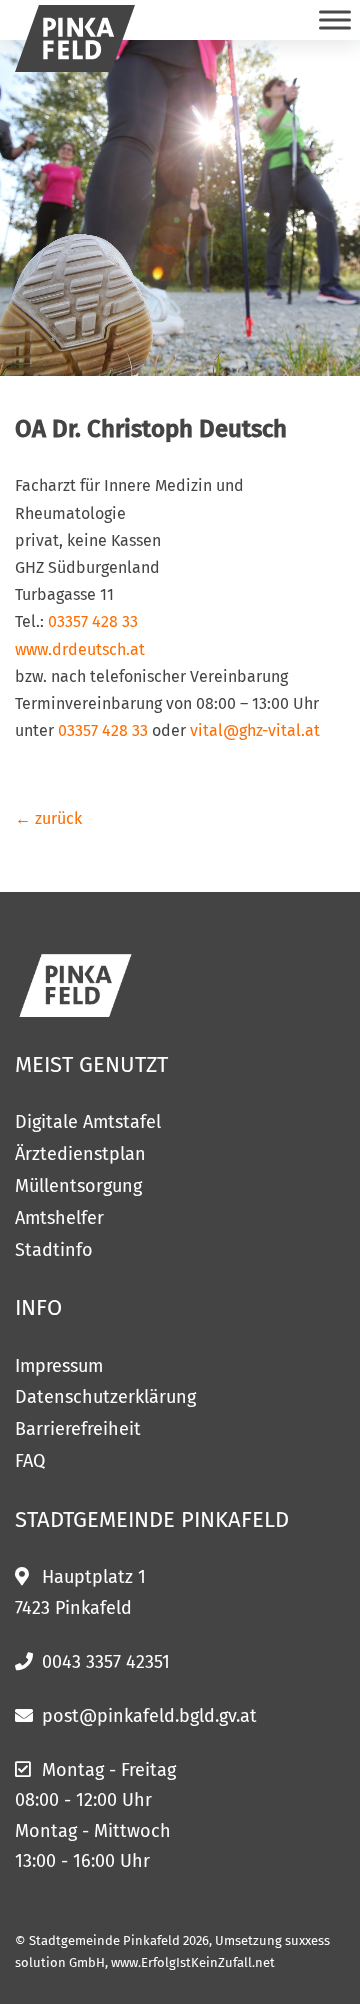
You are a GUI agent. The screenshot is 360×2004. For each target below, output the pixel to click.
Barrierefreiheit (78, 1429)
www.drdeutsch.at (80, 649)
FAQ (30, 1461)
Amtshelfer (59, 1218)
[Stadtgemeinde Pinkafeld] (75, 38)
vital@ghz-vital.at (255, 730)
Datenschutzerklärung (105, 1397)
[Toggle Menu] (335, 19)
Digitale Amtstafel (88, 1122)
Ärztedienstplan (80, 1154)
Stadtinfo (54, 1250)
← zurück (48, 818)
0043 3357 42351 (106, 1662)
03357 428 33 (93, 621)
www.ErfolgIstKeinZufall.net (193, 1962)
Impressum (59, 1366)
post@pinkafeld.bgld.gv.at (149, 1716)
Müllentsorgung (78, 1186)
